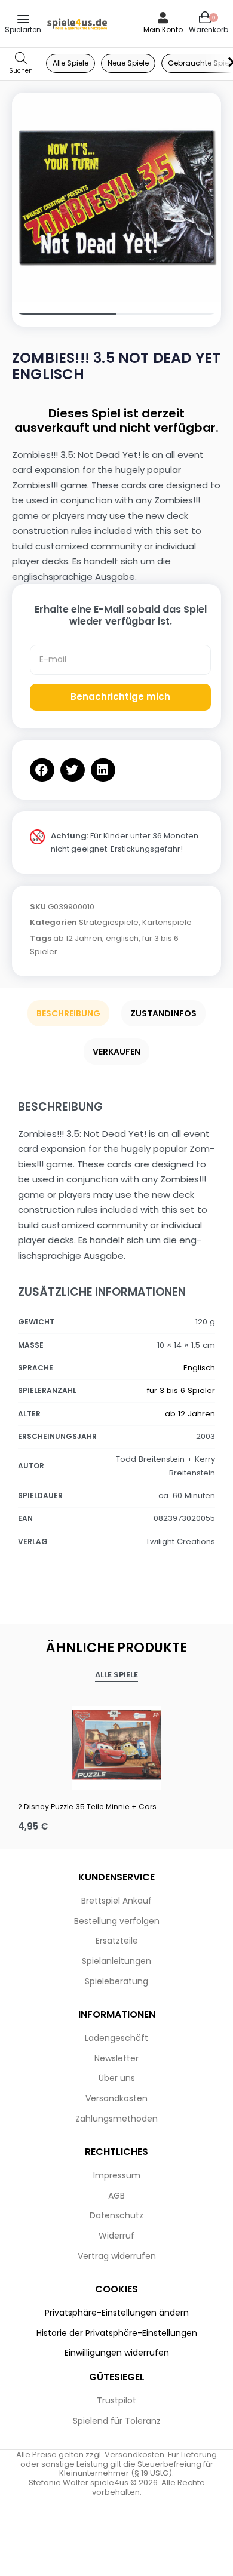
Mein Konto (163, 30)
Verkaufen (116, 1052)
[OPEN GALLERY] (116, 197)
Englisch (199, 1368)
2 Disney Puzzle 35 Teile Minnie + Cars (87, 1807)
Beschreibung (68, 1013)
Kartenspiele (167, 922)
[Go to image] (64, 314)
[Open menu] (23, 19)
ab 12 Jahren (78, 938)
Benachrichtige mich (120, 697)
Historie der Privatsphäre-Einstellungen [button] (117, 2333)
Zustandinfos (163, 1013)
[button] (42, 770)
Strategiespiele (109, 922)
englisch (122, 938)
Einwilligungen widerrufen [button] (117, 2353)
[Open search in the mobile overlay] (21, 64)
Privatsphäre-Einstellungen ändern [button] (117, 2313)
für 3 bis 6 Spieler (181, 1390)
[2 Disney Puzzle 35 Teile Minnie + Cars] (116, 1745)
